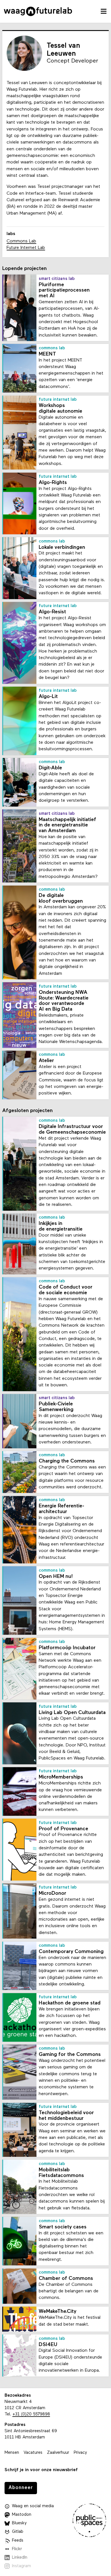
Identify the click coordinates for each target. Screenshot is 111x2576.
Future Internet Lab (26, 248)
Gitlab (18, 2532)
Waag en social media (33, 2506)
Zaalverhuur (58, 2453)
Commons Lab (21, 241)
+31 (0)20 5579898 (31, 2414)
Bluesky (19, 2523)
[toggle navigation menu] (104, 11)
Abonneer (21, 2488)
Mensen (12, 2453)
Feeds (18, 2541)
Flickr (17, 2549)
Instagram (21, 2566)
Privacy (80, 2453)
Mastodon (22, 2515)
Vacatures (33, 2453)
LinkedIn (20, 2558)
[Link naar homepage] (38, 11)
